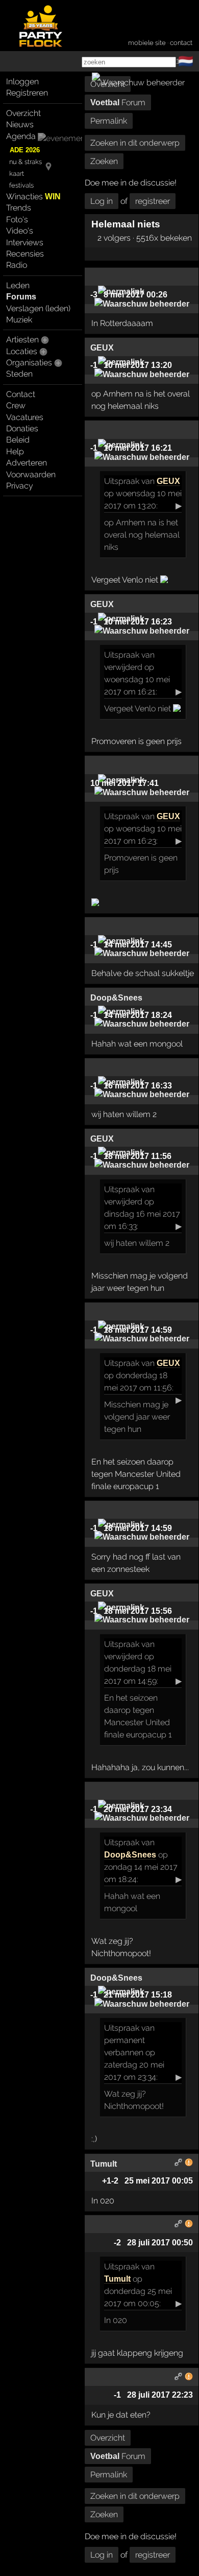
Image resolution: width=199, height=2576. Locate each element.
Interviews (25, 242)
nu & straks (26, 162)
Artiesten (22, 340)
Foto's (17, 219)
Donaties (22, 428)
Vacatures (25, 417)
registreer (153, 201)
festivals (21, 185)
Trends (19, 208)
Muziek (19, 320)
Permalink (109, 121)
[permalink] (179, 2164)
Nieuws (20, 124)
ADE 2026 (25, 150)
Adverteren (27, 463)
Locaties (22, 351)
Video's (20, 231)
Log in (102, 201)
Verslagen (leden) (38, 308)
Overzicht (23, 113)
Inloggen (22, 82)
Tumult (117, 2279)
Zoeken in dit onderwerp (135, 143)
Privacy (20, 486)
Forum (118, 102)
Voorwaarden (31, 474)
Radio (17, 265)
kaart (17, 173)
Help (15, 451)
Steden (19, 374)
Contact (21, 394)
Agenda (21, 136)
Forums (21, 297)
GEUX (168, 481)
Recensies (25, 254)
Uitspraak (122, 481)
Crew (16, 405)
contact (181, 43)
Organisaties (29, 363)
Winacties (33, 196)
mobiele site (147, 43)
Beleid (18, 440)
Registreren (27, 93)
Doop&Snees (130, 1855)
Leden (18, 285)
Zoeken (104, 161)
